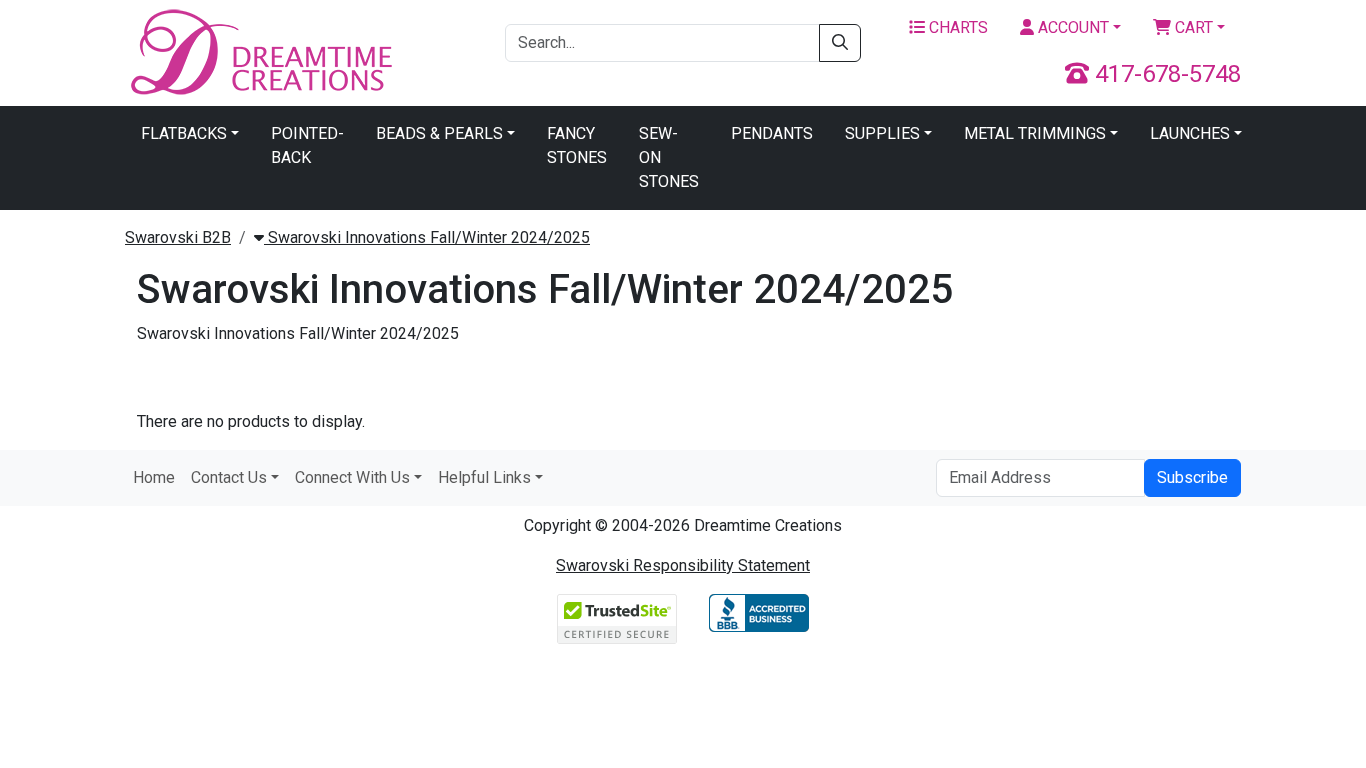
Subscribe (1192, 477)
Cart (1192, 27)
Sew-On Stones (669, 157)
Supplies (882, 133)
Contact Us (229, 477)
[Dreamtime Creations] (260, 51)
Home (154, 477)
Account (1071, 27)
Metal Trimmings (1035, 133)
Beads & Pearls (439, 133)
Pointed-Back (307, 145)
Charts (956, 27)
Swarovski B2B (178, 237)
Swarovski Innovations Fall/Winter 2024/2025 (427, 237)
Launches (1190, 133)
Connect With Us (352, 477)
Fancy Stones (577, 145)
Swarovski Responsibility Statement (683, 565)
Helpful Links (484, 477)
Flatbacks (184, 133)
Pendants (772, 133)
